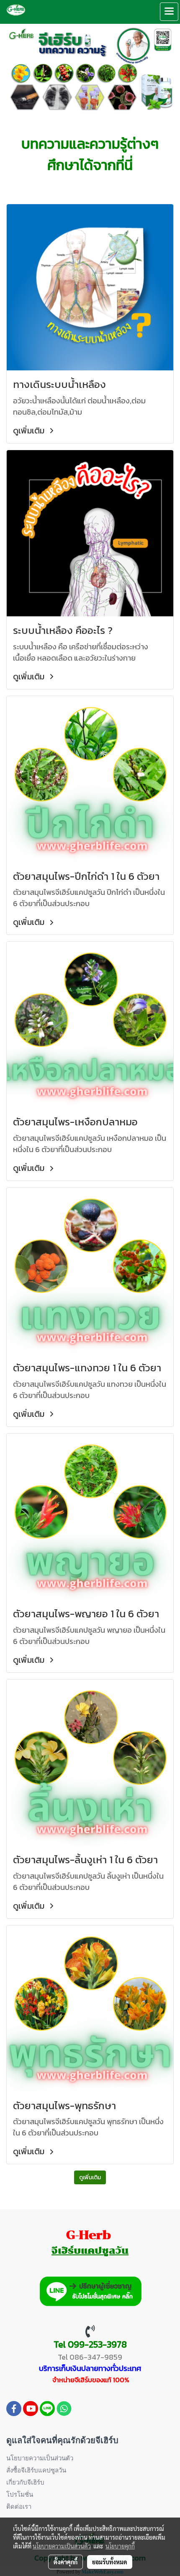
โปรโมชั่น (20, 2495)
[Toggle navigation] (169, 12)
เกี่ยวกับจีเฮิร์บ (25, 2482)
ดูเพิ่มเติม (30, 431)
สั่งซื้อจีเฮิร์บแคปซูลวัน (36, 2470)
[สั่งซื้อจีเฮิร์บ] (90, 2290)
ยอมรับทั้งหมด (110, 2562)
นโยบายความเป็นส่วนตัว (40, 2458)
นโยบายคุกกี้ (120, 2546)
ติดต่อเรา (19, 2507)
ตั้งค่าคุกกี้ (66, 2562)
